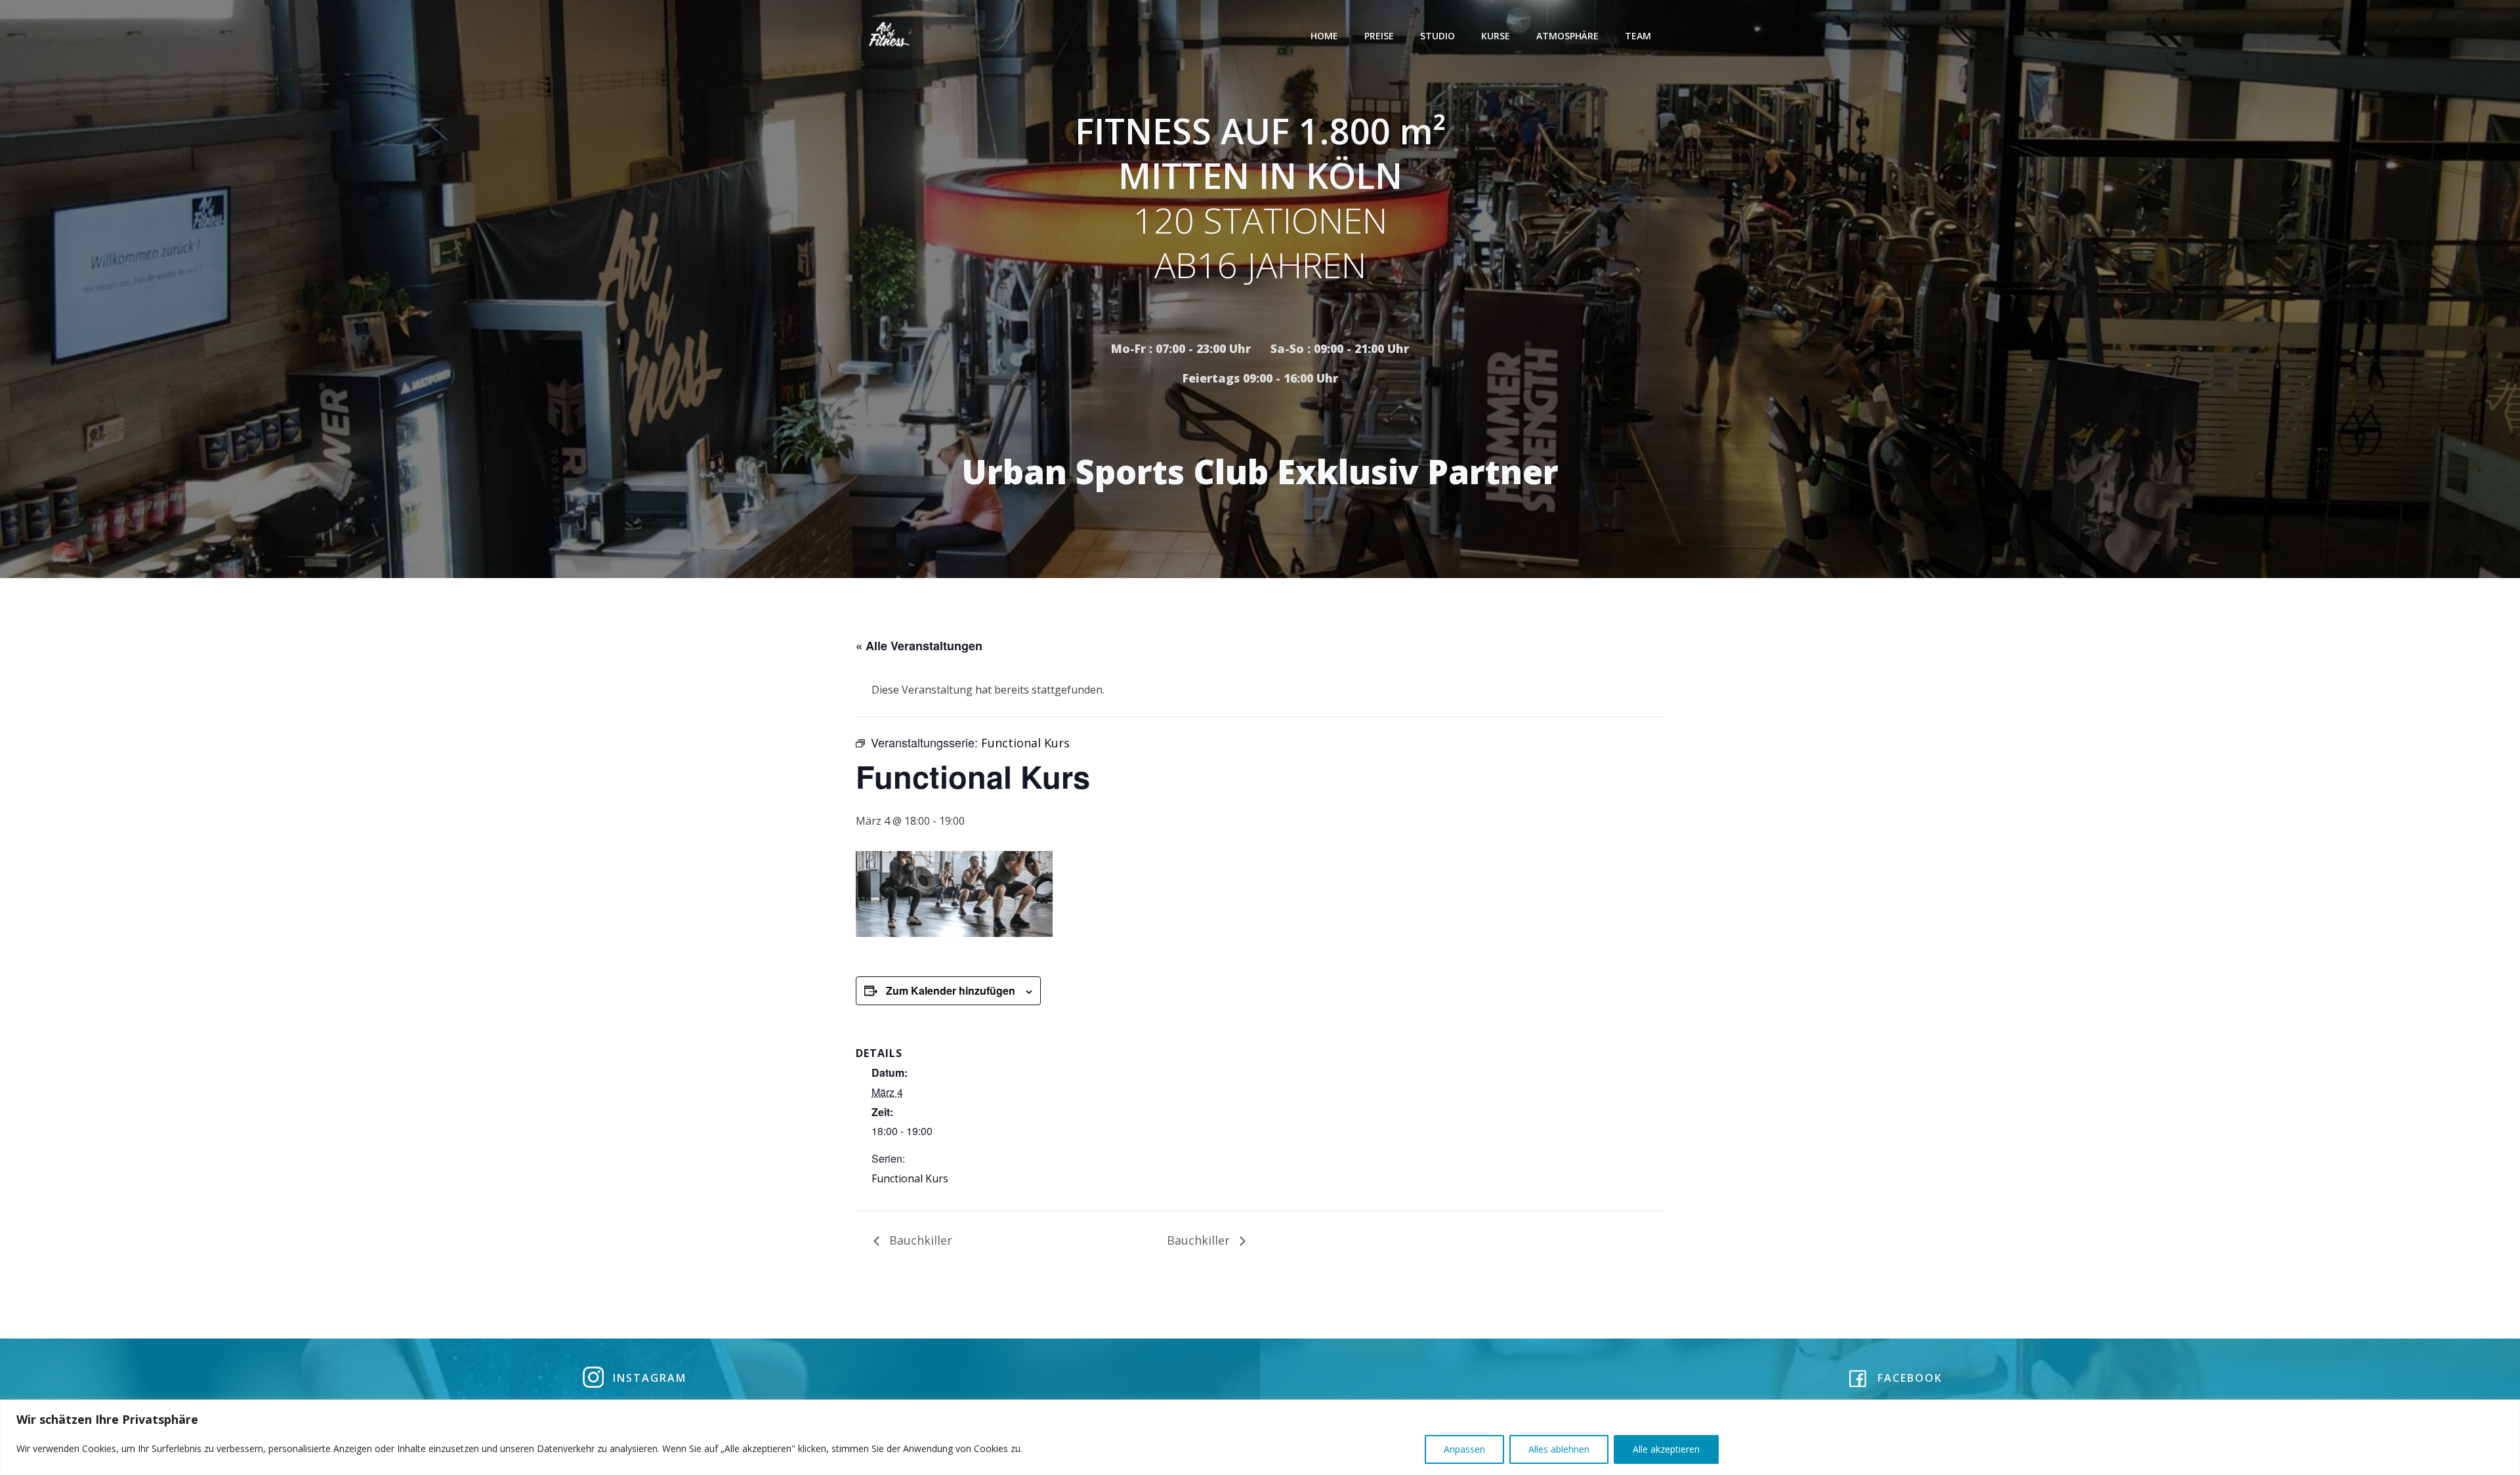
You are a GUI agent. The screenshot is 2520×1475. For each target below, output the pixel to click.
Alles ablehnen (1559, 1449)
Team (1638, 36)
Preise (1379, 36)
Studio (1438, 36)
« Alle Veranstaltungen (919, 646)
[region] (1260, 1437)
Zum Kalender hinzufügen (951, 990)
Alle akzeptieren (1666, 1449)
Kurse (1496, 36)
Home (1324, 36)
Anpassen (1464, 1449)
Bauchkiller (919, 1240)
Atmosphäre (1567, 36)
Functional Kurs (910, 1178)
